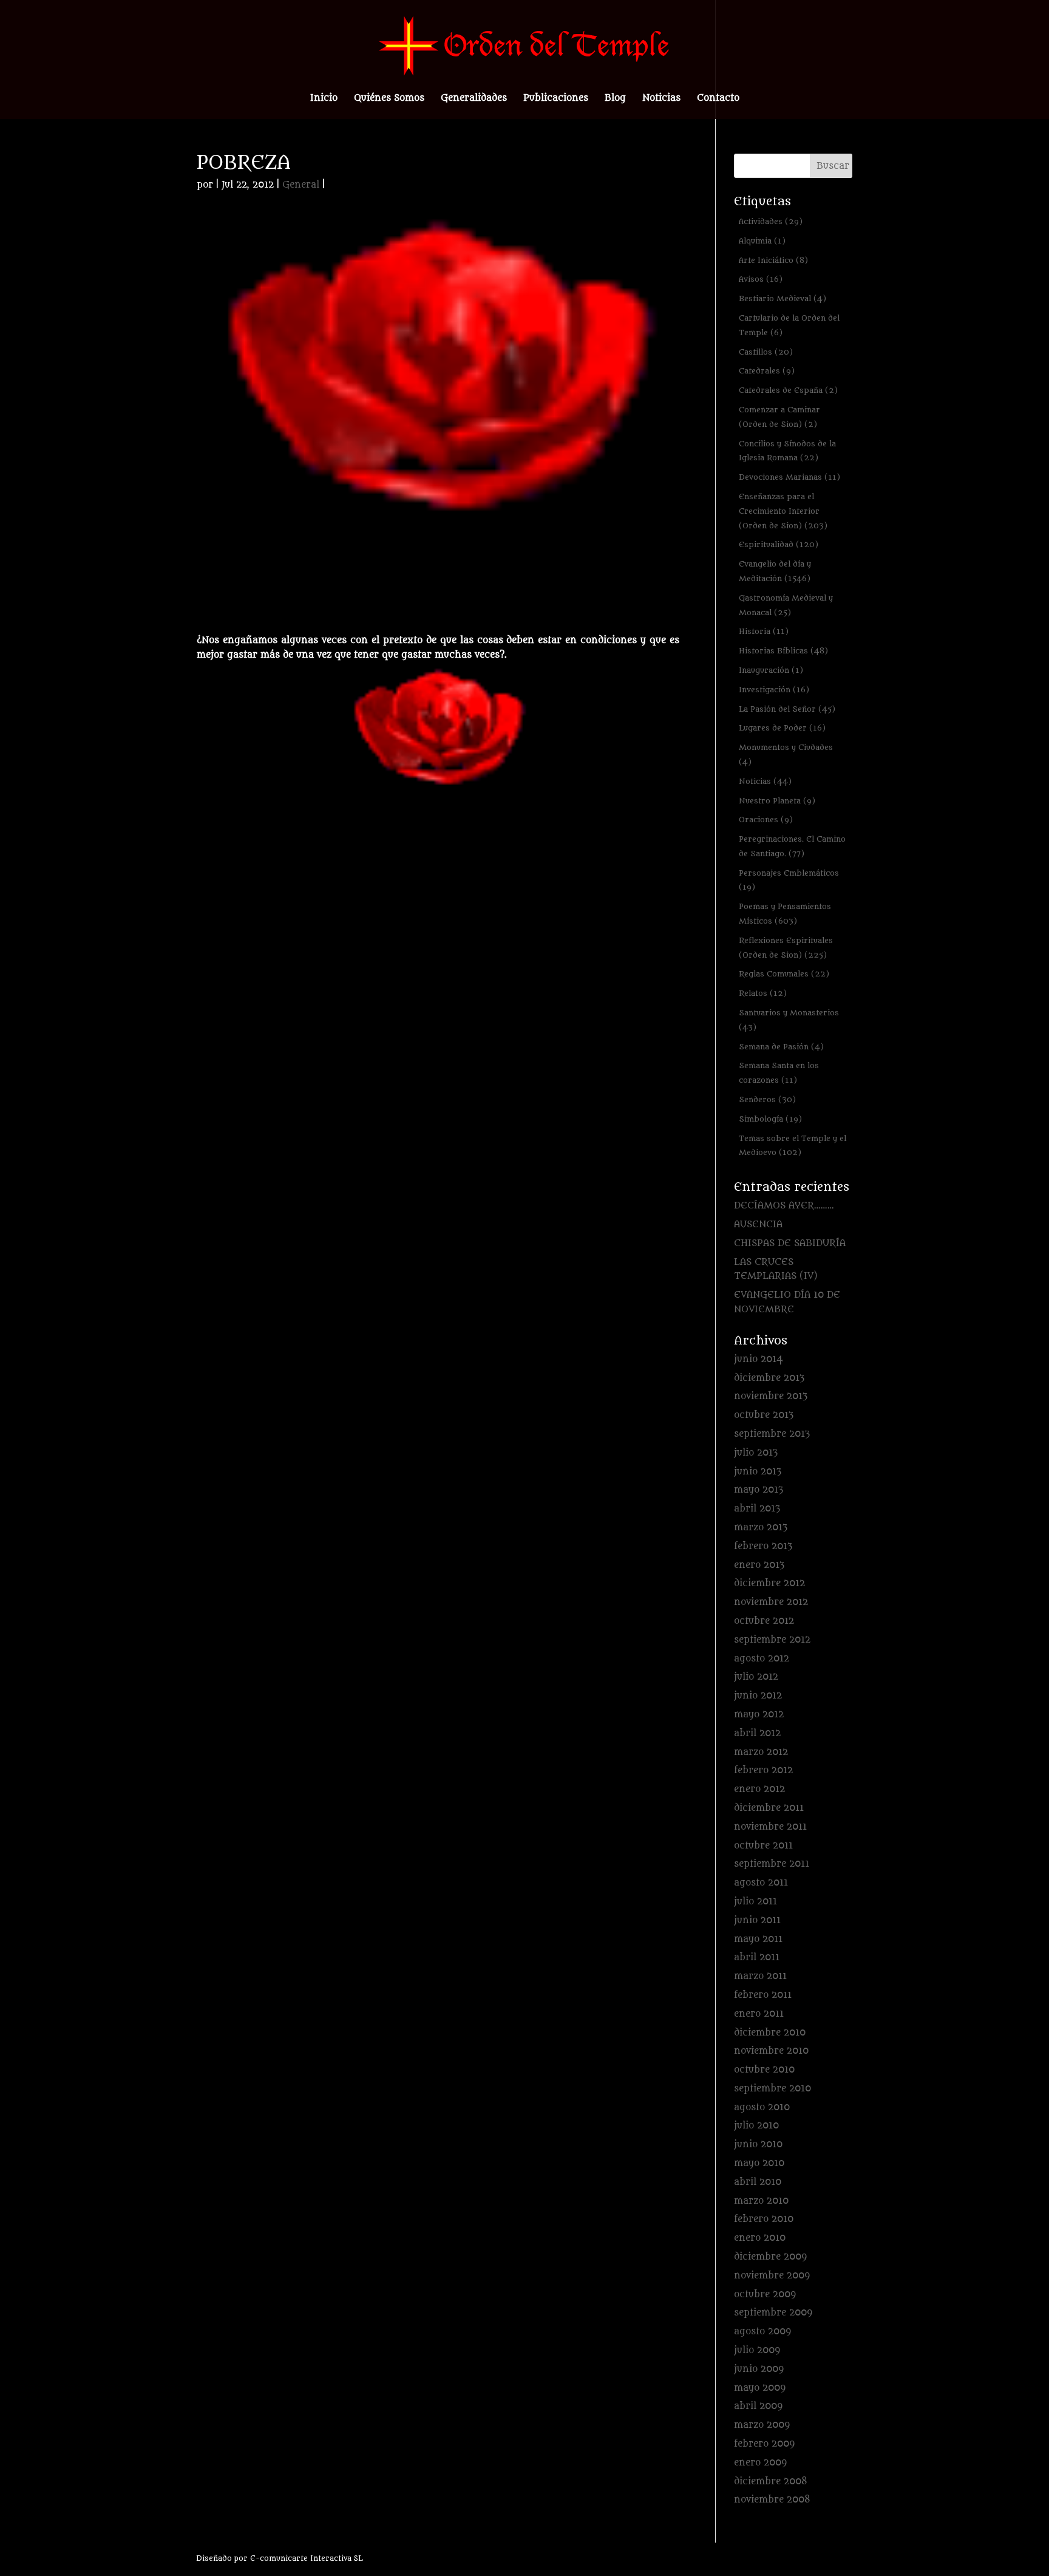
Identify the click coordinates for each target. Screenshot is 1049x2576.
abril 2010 (758, 2182)
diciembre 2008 (771, 2482)
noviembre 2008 (772, 2500)
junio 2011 (757, 1920)
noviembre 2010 (771, 2051)
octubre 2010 (764, 2070)
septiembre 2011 (772, 1864)
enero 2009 (760, 2463)
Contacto (718, 99)
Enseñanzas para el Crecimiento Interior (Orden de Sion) (783, 511)
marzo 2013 (761, 1528)
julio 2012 (756, 1677)
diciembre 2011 (769, 1808)
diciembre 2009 (770, 2257)
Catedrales (767, 371)
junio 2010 (758, 2145)
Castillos (766, 352)
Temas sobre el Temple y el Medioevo (793, 1146)
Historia (764, 631)
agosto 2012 (762, 1659)
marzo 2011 (760, 1976)
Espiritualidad (779, 544)
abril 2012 (757, 1733)
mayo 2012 (759, 1715)
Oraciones (766, 819)
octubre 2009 (765, 2295)
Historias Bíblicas (783, 651)
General (301, 185)
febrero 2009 (764, 2444)
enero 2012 (759, 1789)
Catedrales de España (788, 390)
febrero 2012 (763, 1770)
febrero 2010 (764, 2219)
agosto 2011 (761, 1883)
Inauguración (771, 670)
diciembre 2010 (770, 2033)
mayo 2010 (759, 2163)
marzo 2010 (761, 2201)
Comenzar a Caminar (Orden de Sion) (779, 417)
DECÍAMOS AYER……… (784, 1206)
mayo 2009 (760, 2388)
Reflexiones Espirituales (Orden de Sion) (786, 948)
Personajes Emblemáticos (789, 880)
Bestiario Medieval (783, 298)
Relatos (763, 993)
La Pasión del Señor (787, 709)
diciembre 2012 (769, 1583)
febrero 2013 (763, 1546)
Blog (615, 99)
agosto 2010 (762, 2107)
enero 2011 (759, 2014)
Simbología (770, 1119)
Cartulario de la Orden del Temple (789, 325)
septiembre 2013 (772, 1434)
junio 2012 (758, 1696)
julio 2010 (756, 2126)
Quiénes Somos (389, 99)
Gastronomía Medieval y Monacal (786, 605)
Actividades (771, 221)
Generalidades (474, 99)
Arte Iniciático (773, 260)
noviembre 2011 (770, 1827)
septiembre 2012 (772, 1640)
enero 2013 (759, 1565)
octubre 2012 (764, 1621)
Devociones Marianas (789, 477)
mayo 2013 (759, 1490)
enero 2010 (760, 2238)
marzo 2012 (761, 1752)
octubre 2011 (763, 1846)
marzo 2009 (762, 2425)
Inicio (324, 99)
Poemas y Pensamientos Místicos (785, 914)
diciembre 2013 (769, 1378)
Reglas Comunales (784, 974)
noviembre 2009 (772, 2276)
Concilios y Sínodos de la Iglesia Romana (787, 451)
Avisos (761, 279)
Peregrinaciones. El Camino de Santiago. (792, 846)
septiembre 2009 (773, 2313)
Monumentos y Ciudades (786, 755)
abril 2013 (757, 1509)
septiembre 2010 (772, 2089)
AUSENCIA (758, 1225)
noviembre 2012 (771, 1602)
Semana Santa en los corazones (779, 1073)
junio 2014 (759, 1359)
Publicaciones (556, 99)
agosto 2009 (762, 2332)
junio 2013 (758, 1472)
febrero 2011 (763, 1995)
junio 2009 (759, 2369)
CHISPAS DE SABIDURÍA (790, 1243)
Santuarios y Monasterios (789, 1020)
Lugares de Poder (782, 728)
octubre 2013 (764, 1415)
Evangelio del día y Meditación (775, 571)
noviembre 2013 (771, 1396)
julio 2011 (755, 1902)
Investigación (774, 690)
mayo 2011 (758, 1939)
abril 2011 (757, 1958)
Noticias (661, 99)
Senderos (767, 1099)
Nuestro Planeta (777, 801)
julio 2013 (756, 1453)
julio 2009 (757, 2350)
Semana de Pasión (781, 1047)
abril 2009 (758, 2406)
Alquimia (762, 241)
